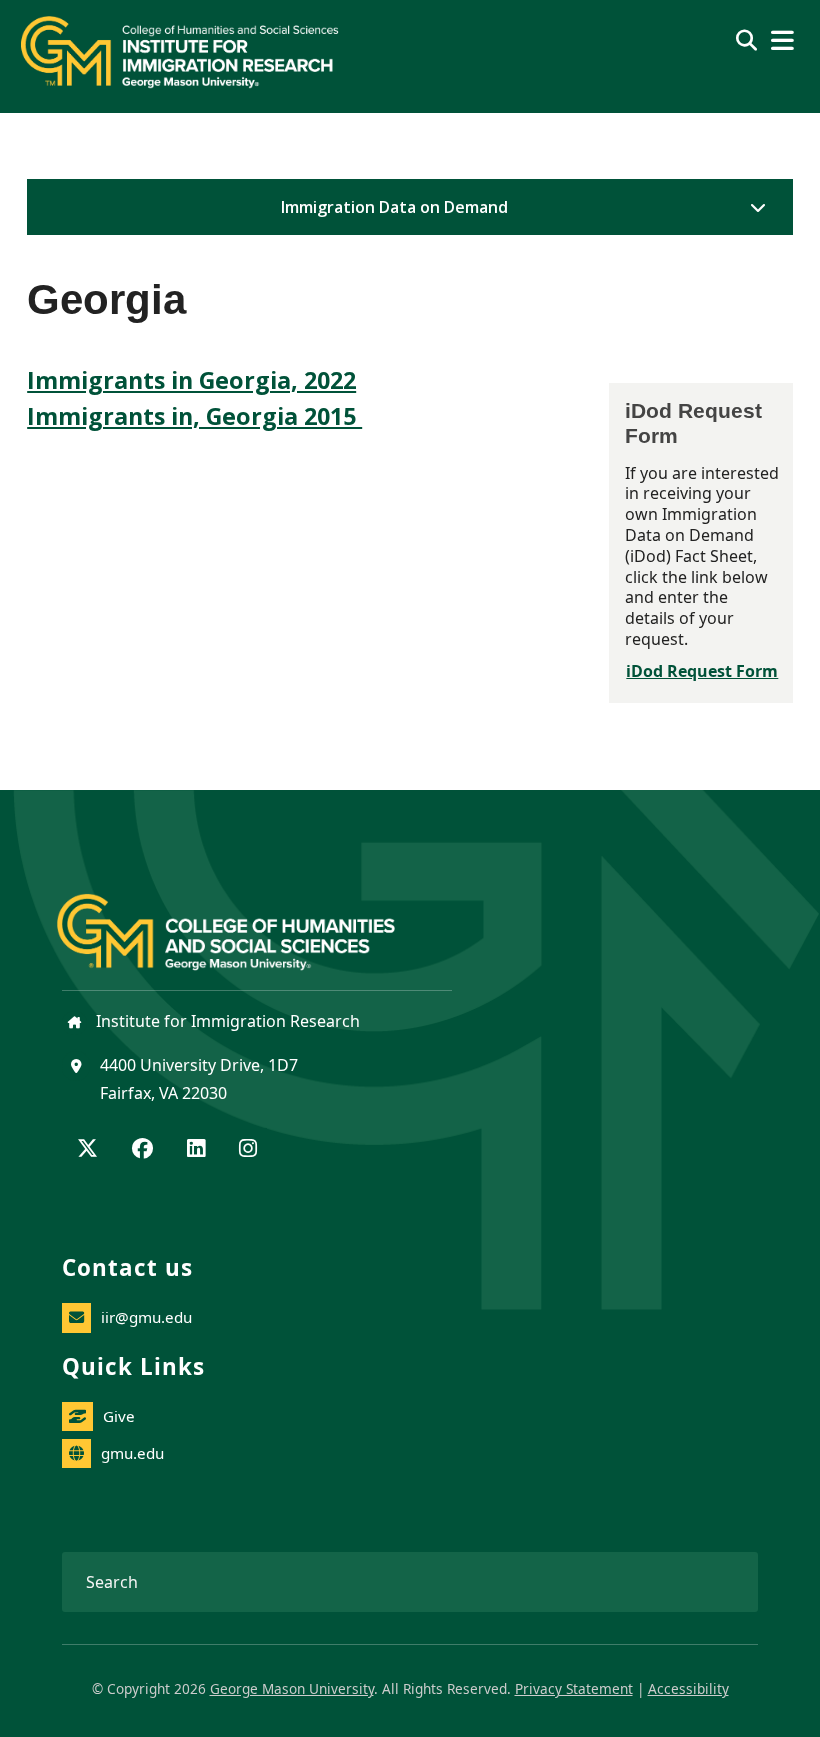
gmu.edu (132, 1453)
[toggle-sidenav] (753, 207)
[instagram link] (248, 1150)
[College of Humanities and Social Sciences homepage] (246, 921)
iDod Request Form (702, 671)
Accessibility (688, 1688)
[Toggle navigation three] (782, 40)
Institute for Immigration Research (226, 1021)
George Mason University (292, 1688)
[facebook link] (142, 1150)
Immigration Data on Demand (394, 207)
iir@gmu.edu (146, 1317)
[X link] (87, 1150)
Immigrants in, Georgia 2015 (194, 416)
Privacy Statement (574, 1688)
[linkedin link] (196, 1150)
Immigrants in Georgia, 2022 (191, 380)
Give (119, 1416)
